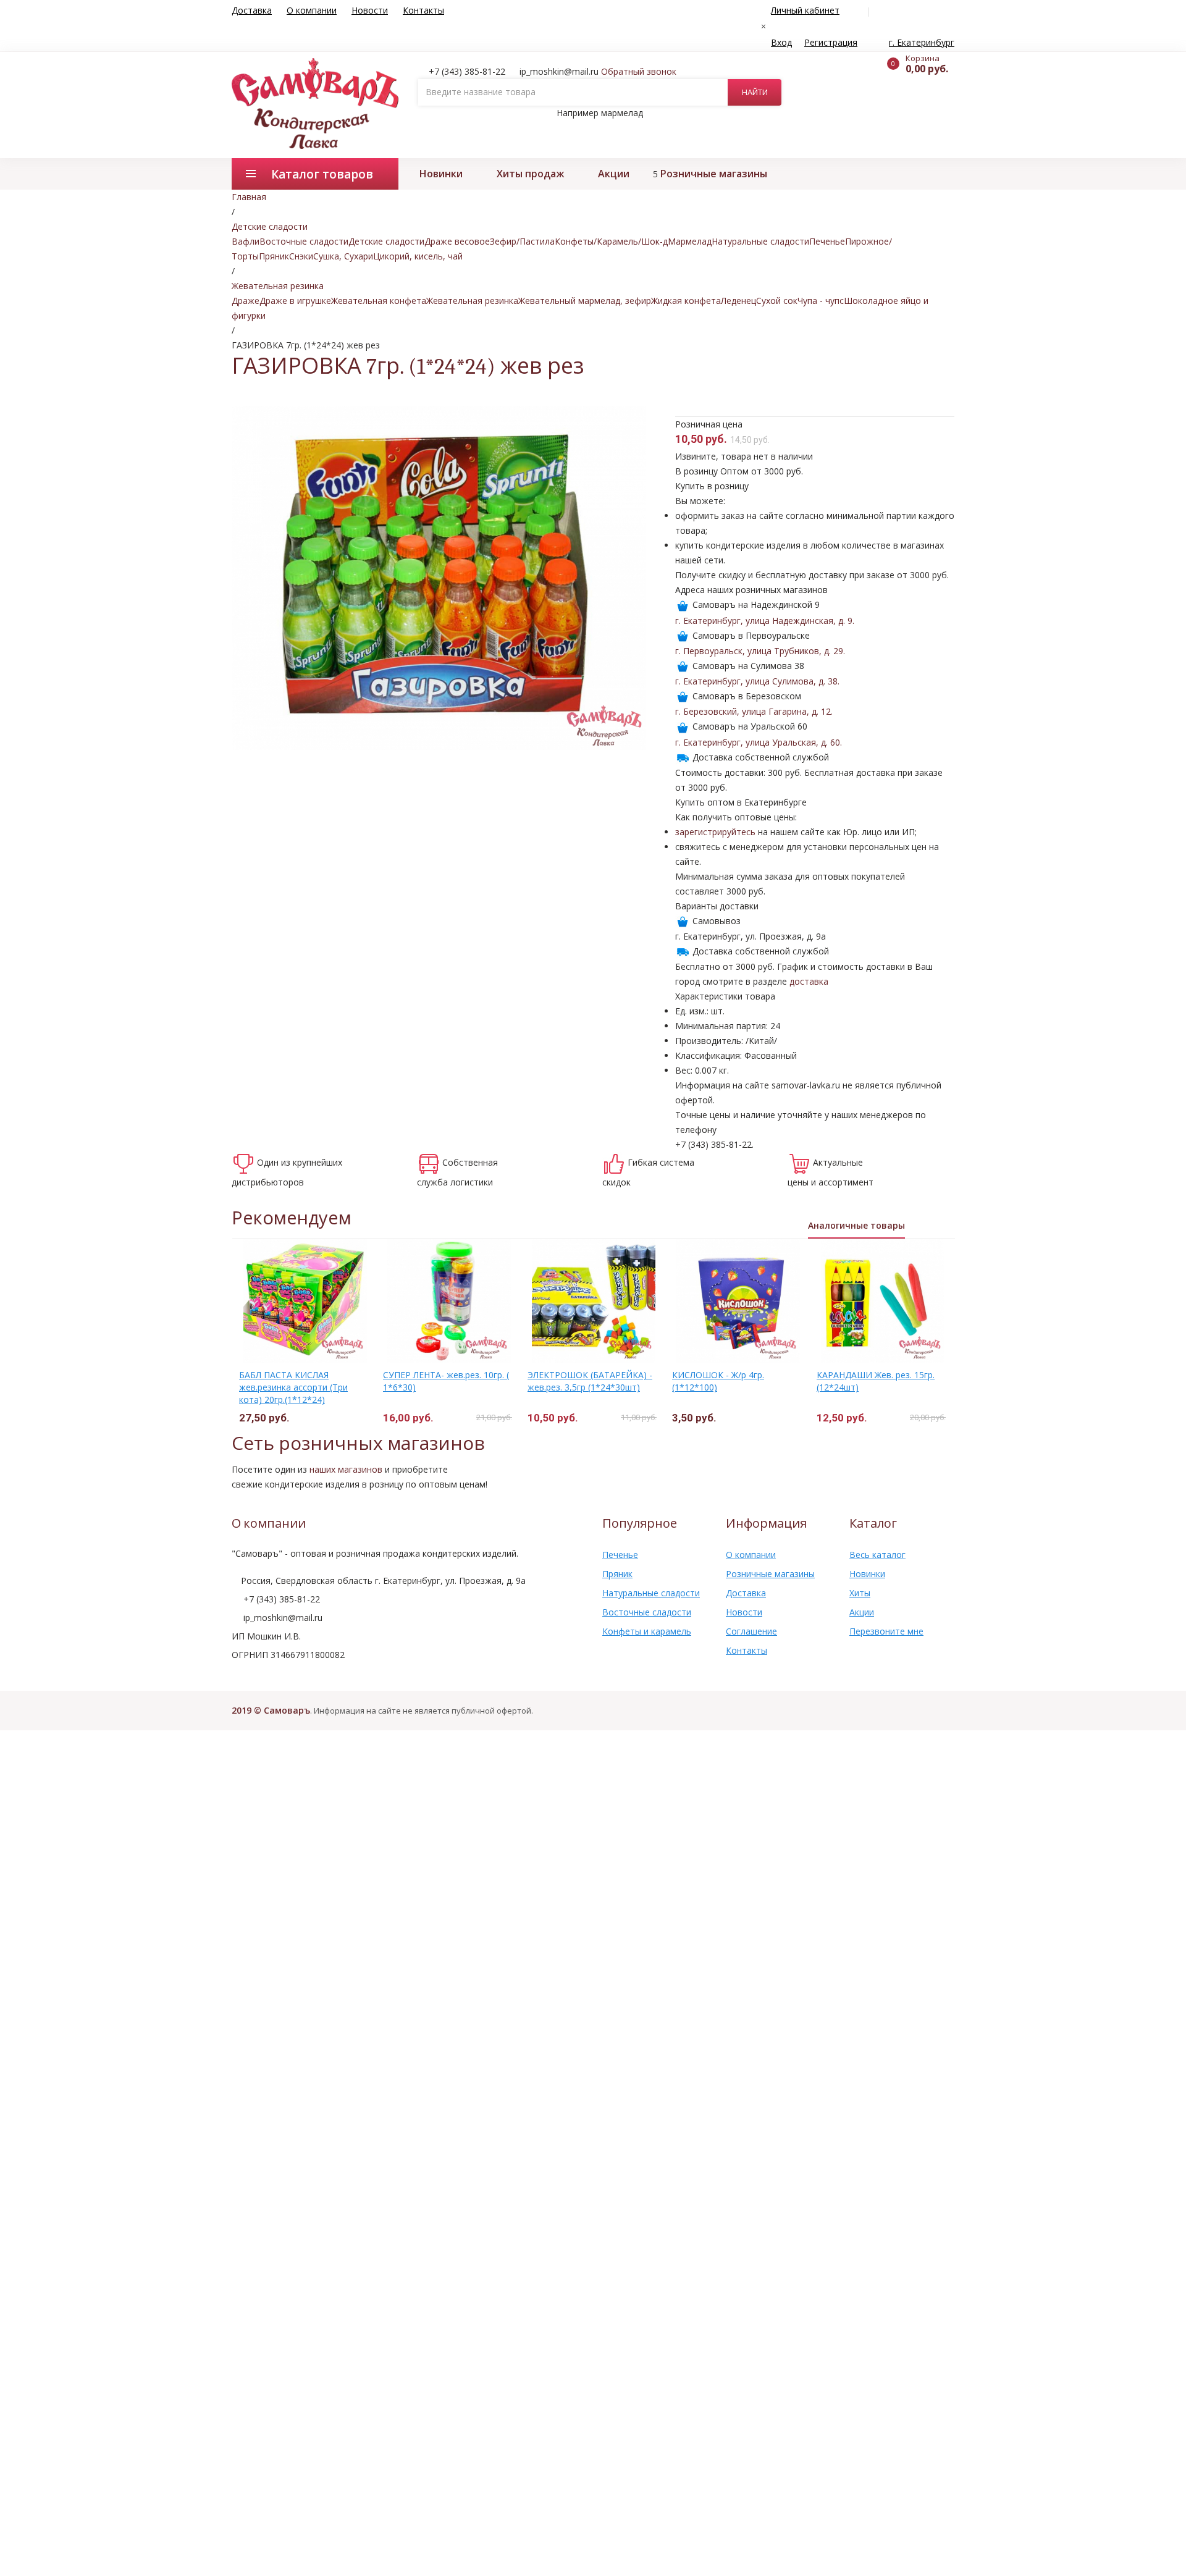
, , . (765, 621)
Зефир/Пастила (522, 241)
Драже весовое (457, 241)
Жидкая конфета (686, 301)
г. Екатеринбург (922, 42)
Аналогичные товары (856, 1225)
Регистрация (831, 42)
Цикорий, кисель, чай (418, 256)
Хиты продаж (530, 174)
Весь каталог (877, 1555)
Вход (781, 42)
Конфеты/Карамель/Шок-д (611, 241)
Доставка (252, 10)
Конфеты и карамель (647, 1631)
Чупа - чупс (821, 301)
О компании (312, 10)
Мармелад (690, 241)
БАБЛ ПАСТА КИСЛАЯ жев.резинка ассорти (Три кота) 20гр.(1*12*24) (293, 1387)
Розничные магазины (714, 174)
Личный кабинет (805, 10)
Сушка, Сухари (343, 256)
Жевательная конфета (379, 301)
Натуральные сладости (760, 241)
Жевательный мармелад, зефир (585, 301)
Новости (370, 10)
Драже (246, 301)
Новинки (441, 174)
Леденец (738, 301)
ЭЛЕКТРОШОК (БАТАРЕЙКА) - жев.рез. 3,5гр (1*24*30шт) (590, 1381)
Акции (614, 174)
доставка (809, 981)
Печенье (827, 241)
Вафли (246, 241)
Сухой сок (777, 301)
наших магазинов (346, 1469)
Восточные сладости (304, 241)
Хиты (860, 1593)
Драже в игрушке (295, 301)
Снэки (301, 256)
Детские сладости (386, 241)
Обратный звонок (639, 71)
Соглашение (751, 1631)
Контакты (423, 10)
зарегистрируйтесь (715, 832)
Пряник (274, 256)
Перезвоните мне (886, 1631)
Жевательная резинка (472, 301)
